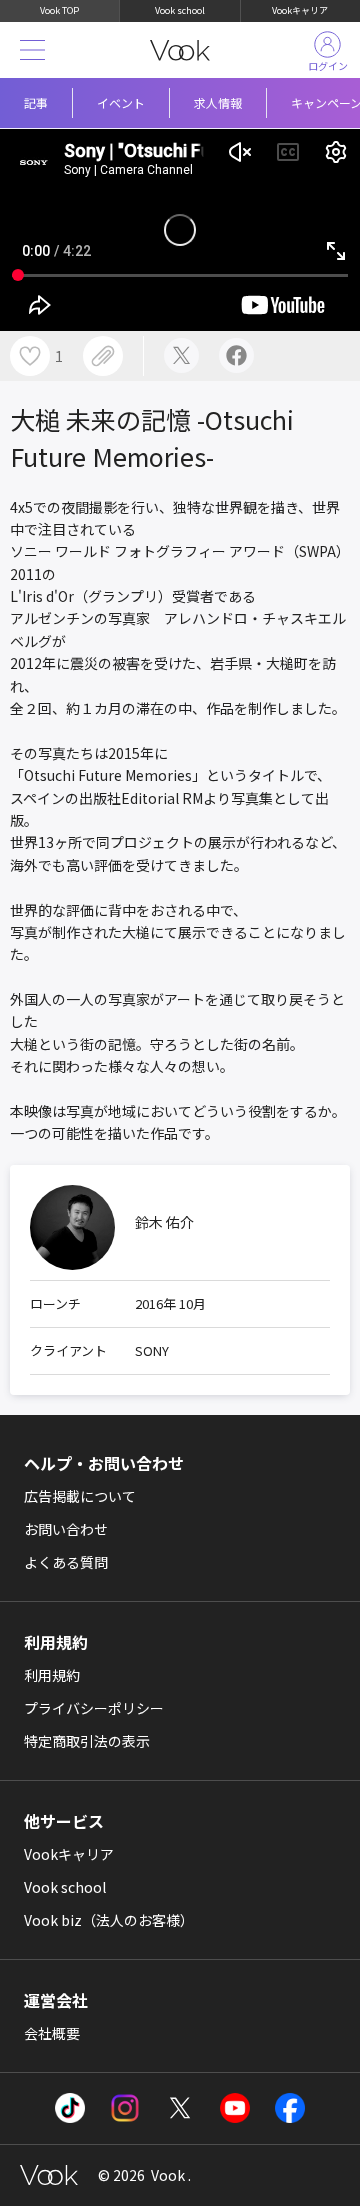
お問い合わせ (66, 1529)
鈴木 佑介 (164, 1222)
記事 (36, 102)
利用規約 (52, 1675)
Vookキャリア (300, 10)
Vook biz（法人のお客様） (109, 1920)
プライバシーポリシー (94, 1708)
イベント (121, 102)
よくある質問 (66, 1562)
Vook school (180, 10)
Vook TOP (59, 10)
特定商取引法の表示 (87, 1741)
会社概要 (52, 2033)
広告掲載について (80, 1496)
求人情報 (218, 102)
